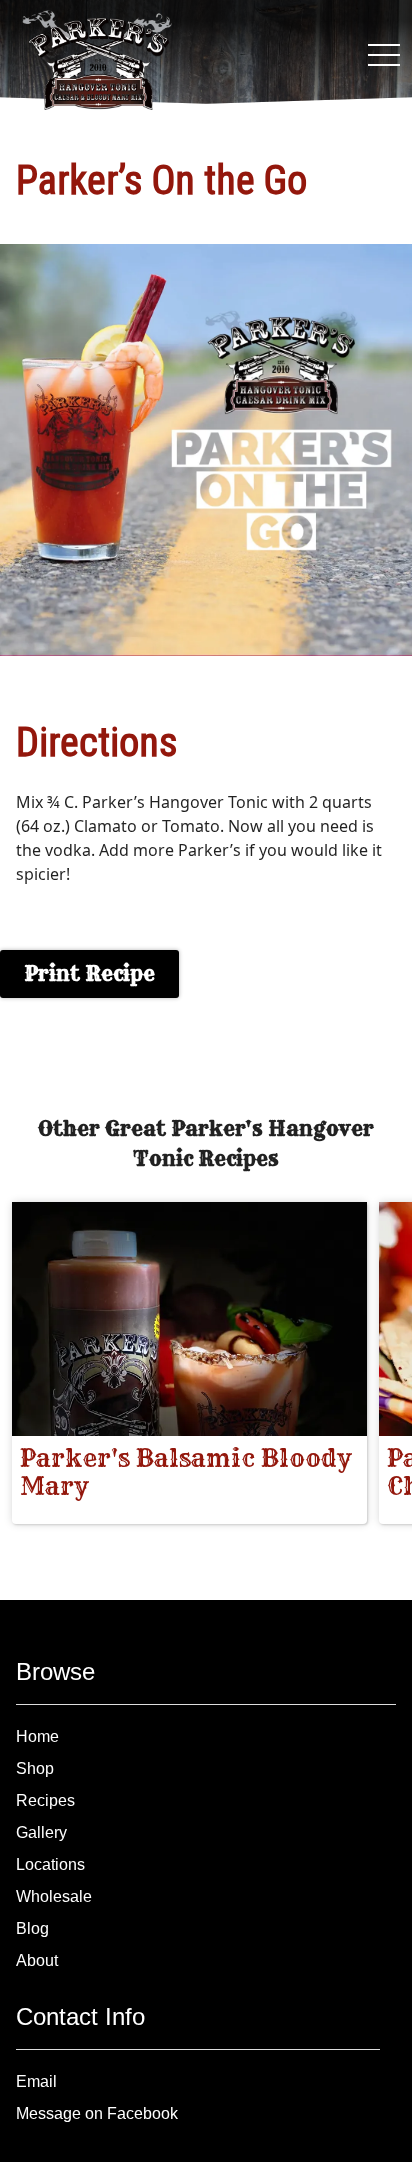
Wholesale (54, 1896)
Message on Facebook (97, 2113)
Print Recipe (89, 973)
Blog (32, 1928)
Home (37, 1736)
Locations (50, 1864)
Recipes (45, 1800)
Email (36, 2081)
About (37, 1960)
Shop (35, 1768)
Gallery (41, 1832)
